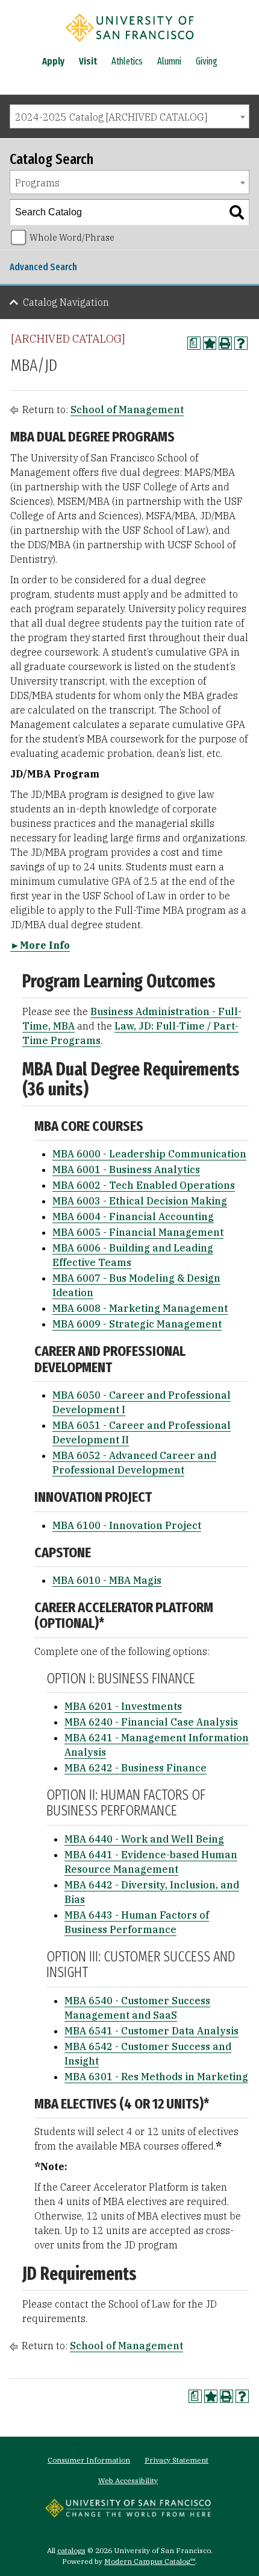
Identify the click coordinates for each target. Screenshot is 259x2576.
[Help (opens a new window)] (241, 343)
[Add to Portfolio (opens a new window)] (210, 343)
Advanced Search (43, 267)
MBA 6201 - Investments (123, 1706)
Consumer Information (89, 2460)
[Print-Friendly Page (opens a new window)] (225, 343)
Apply (53, 61)
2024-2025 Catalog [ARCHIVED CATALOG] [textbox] (111, 117)
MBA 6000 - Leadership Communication (149, 1154)
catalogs (71, 2550)
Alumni (169, 61)
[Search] (237, 212)
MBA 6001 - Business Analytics (126, 1169)
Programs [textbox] (37, 183)
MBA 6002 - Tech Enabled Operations (144, 1185)
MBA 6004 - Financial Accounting (133, 1217)
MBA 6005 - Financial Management (138, 1232)
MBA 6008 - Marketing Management (140, 1308)
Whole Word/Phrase (72, 237)
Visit (88, 61)
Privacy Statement (176, 2460)
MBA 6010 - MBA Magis (107, 1580)
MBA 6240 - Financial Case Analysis (151, 1722)
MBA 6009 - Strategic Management (137, 1324)
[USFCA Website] (128, 2514)
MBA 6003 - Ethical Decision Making (140, 1201)
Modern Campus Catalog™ (150, 2561)
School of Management (127, 410)
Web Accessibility (128, 2480)
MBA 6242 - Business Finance (136, 1768)
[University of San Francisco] (129, 44)
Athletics (127, 61)
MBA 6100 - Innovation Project (127, 1525)
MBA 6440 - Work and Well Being (144, 1839)
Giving (207, 61)
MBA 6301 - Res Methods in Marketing (156, 2077)
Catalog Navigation (66, 302)
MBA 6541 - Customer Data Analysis (151, 2031)
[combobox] (129, 116)
